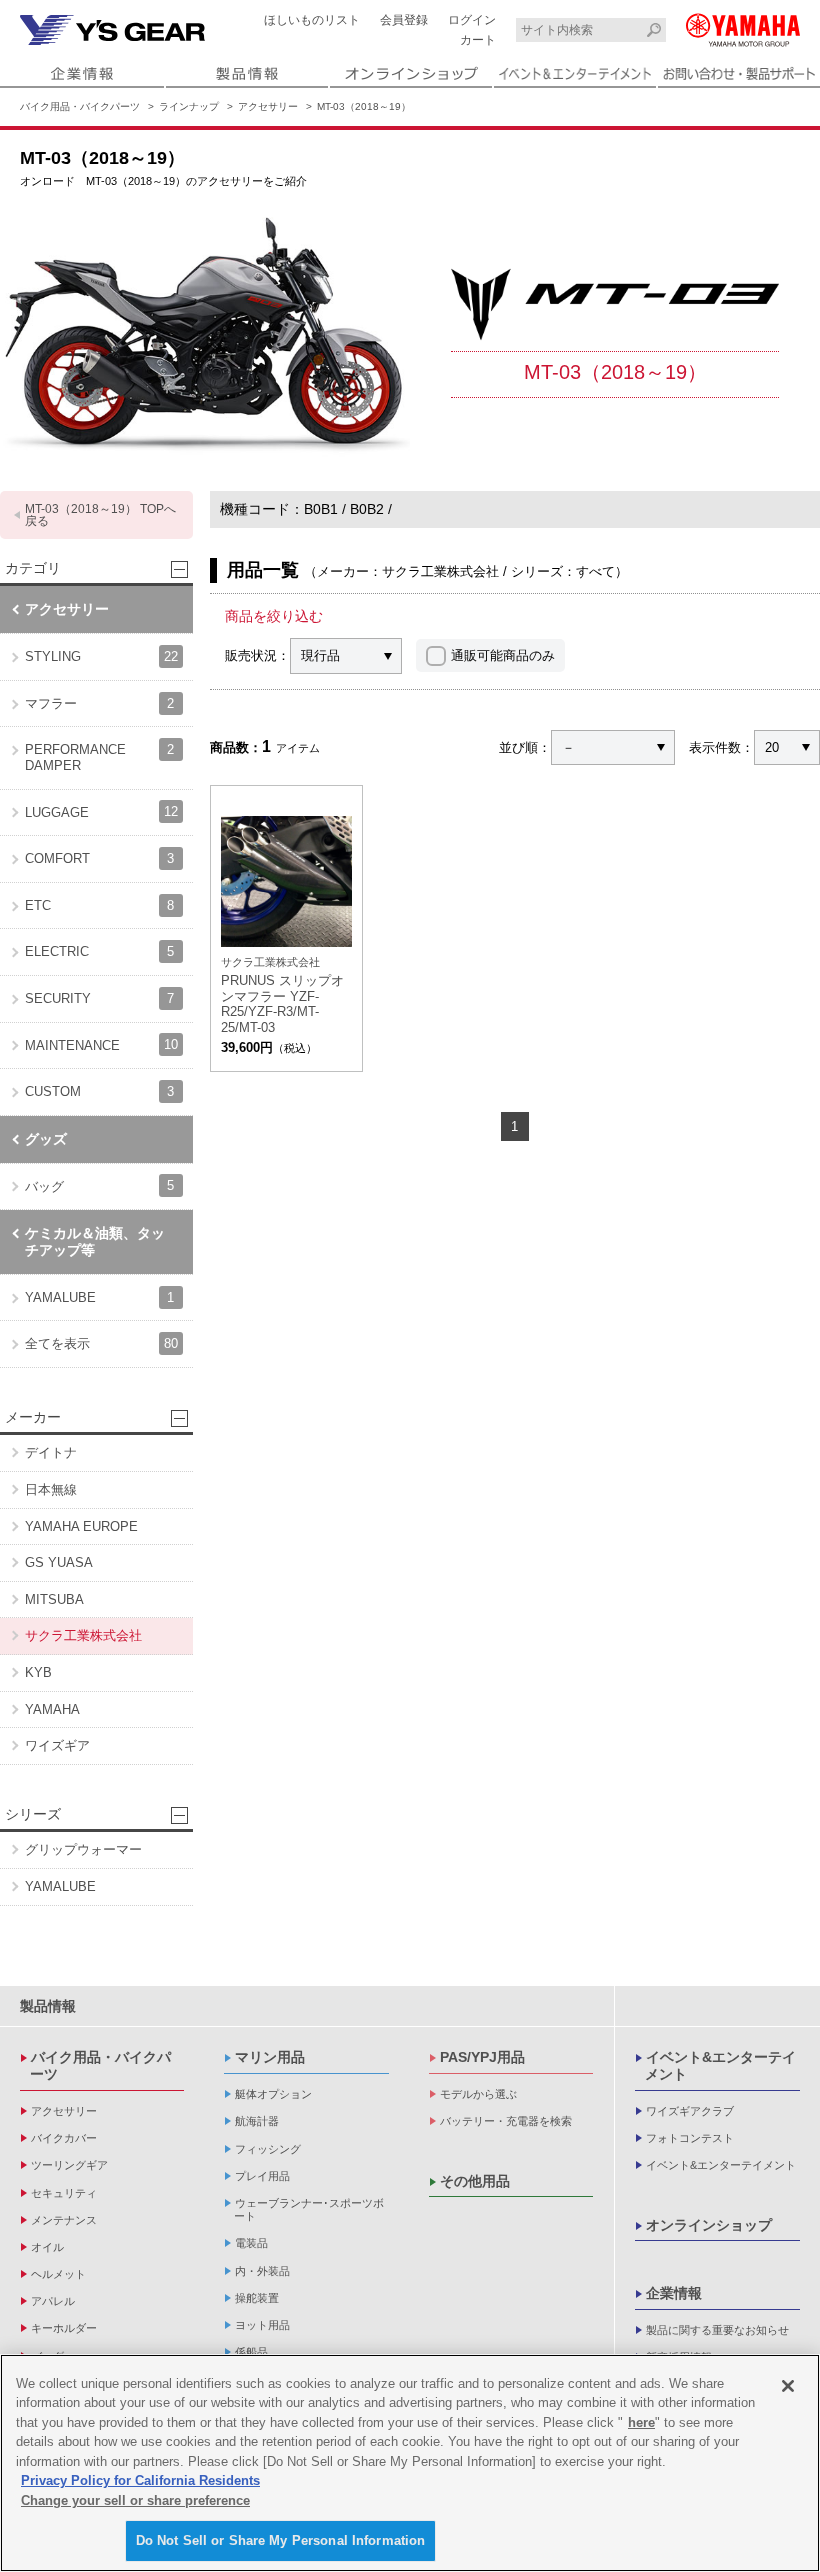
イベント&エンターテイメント (720, 2065)
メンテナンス (64, 2220)
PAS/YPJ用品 (482, 2057)
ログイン (472, 20)
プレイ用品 (262, 2176)
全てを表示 (101, 1343)
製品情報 (48, 2006)
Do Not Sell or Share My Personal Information (281, 2540)
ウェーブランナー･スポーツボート (309, 2209)
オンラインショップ (709, 2225)
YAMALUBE (99, 1297)
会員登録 (404, 20)
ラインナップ (189, 106)
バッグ (99, 1185)
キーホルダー (64, 2328)
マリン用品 (270, 2057)
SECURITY (99, 998)
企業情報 (674, 2293)
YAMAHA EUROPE (81, 1526)
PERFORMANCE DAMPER (99, 757)
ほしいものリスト (312, 20)
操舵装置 (257, 2298)
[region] (410, 2463)
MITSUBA (54, 1599)
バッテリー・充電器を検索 (506, 2121)
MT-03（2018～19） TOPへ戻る (100, 515)
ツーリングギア (69, 2165)
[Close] (788, 2386)
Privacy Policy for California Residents (140, 2480)
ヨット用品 (262, 2325)
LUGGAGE (101, 811)
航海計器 (257, 2121)
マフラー (99, 703)
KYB (38, 1672)
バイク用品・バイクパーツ (80, 106)
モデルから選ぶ (478, 2094)
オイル (47, 2247)
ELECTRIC (99, 951)
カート (478, 40)
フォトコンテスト (690, 2138)
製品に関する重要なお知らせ (717, 2330)
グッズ (46, 1139)
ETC (99, 905)
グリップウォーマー (83, 1849)
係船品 (251, 2352)
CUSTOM (99, 1091)
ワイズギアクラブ (690, 2111)
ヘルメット (58, 2274)
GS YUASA (59, 1562)
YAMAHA (52, 1709)
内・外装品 (262, 2271)
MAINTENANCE (101, 1044)
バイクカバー (64, 2138)
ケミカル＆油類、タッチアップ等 (95, 1241)
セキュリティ (64, 2193)
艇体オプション (273, 2094)
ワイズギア (57, 1745)
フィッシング (268, 2149)
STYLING (101, 656)
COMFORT (99, 858)
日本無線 (51, 1489)
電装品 (251, 2243)
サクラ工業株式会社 (83, 1635)
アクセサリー (268, 106)
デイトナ (51, 1452)
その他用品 (475, 2181)
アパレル (53, 2301)
